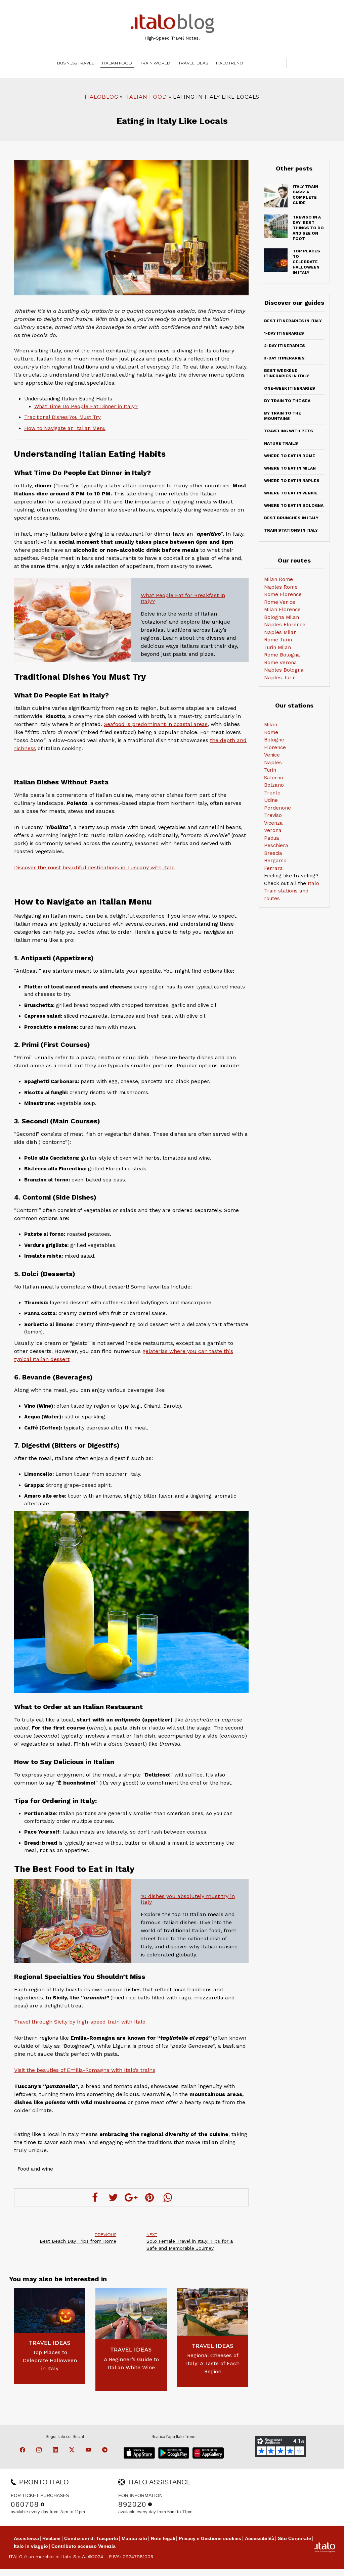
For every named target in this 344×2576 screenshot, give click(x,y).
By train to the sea (287, 401)
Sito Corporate (294, 2538)
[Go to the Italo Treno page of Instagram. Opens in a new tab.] (40, 2451)
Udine (271, 800)
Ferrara (273, 868)
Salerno (274, 778)
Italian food (117, 63)
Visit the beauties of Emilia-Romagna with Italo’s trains (85, 2070)
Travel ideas (193, 63)
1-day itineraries (284, 333)
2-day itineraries (285, 346)
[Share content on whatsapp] (168, 2197)
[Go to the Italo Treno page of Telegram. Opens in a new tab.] (106, 2451)
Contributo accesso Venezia (83, 2546)
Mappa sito (134, 2538)
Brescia (273, 853)
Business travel (76, 63)
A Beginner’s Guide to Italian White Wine (131, 2363)
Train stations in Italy (291, 530)
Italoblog (101, 97)
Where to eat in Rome (290, 456)
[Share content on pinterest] (149, 2197)
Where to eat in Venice (291, 493)
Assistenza (26, 2538)
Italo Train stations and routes (292, 891)
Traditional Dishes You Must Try (62, 417)
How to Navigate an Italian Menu (65, 428)
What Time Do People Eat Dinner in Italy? (86, 406)
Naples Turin (280, 678)
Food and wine (35, 2169)
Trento (272, 793)
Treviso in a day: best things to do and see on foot (308, 228)
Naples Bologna (284, 670)
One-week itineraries (290, 388)
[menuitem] (230, 63)
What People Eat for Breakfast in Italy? (183, 598)
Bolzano (274, 785)
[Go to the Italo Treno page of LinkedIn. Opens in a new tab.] (56, 2451)
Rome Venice (280, 602)
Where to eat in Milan (290, 468)
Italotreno (230, 63)
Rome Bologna (282, 655)
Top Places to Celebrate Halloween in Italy (50, 2360)
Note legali (163, 2538)
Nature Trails (281, 443)
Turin (270, 770)
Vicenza (273, 823)
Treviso (273, 815)
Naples (273, 763)
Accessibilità (260, 2538)
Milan (271, 725)
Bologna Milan (282, 617)
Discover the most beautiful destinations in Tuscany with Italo (94, 867)
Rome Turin (278, 640)
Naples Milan (280, 632)
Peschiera (276, 845)
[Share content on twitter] (113, 2197)
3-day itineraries (284, 358)
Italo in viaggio (31, 2546)
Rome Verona (281, 663)
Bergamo (275, 861)
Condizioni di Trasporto (91, 2538)
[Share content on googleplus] (131, 2197)
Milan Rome (278, 579)
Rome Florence (283, 594)
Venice (272, 755)
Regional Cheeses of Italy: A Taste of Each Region (213, 2363)
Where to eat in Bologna (294, 505)
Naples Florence (285, 625)
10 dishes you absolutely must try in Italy (188, 1899)
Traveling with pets (289, 431)
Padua (272, 838)
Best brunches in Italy (291, 518)
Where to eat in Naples (292, 481)
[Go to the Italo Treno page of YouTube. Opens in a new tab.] (89, 2451)
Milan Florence (282, 610)
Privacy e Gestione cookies (210, 2538)
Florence (275, 747)
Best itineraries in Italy (293, 321)
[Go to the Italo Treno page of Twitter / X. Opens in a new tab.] (73, 2451)
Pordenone (277, 808)
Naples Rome (281, 587)
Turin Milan (277, 647)
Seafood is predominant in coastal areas (156, 724)
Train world (155, 63)
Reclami (51, 2538)
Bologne (274, 740)
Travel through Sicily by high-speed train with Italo (80, 2022)
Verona (273, 830)
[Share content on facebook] (95, 2197)
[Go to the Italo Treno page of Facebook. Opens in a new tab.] (24, 2451)
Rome (271, 732)
